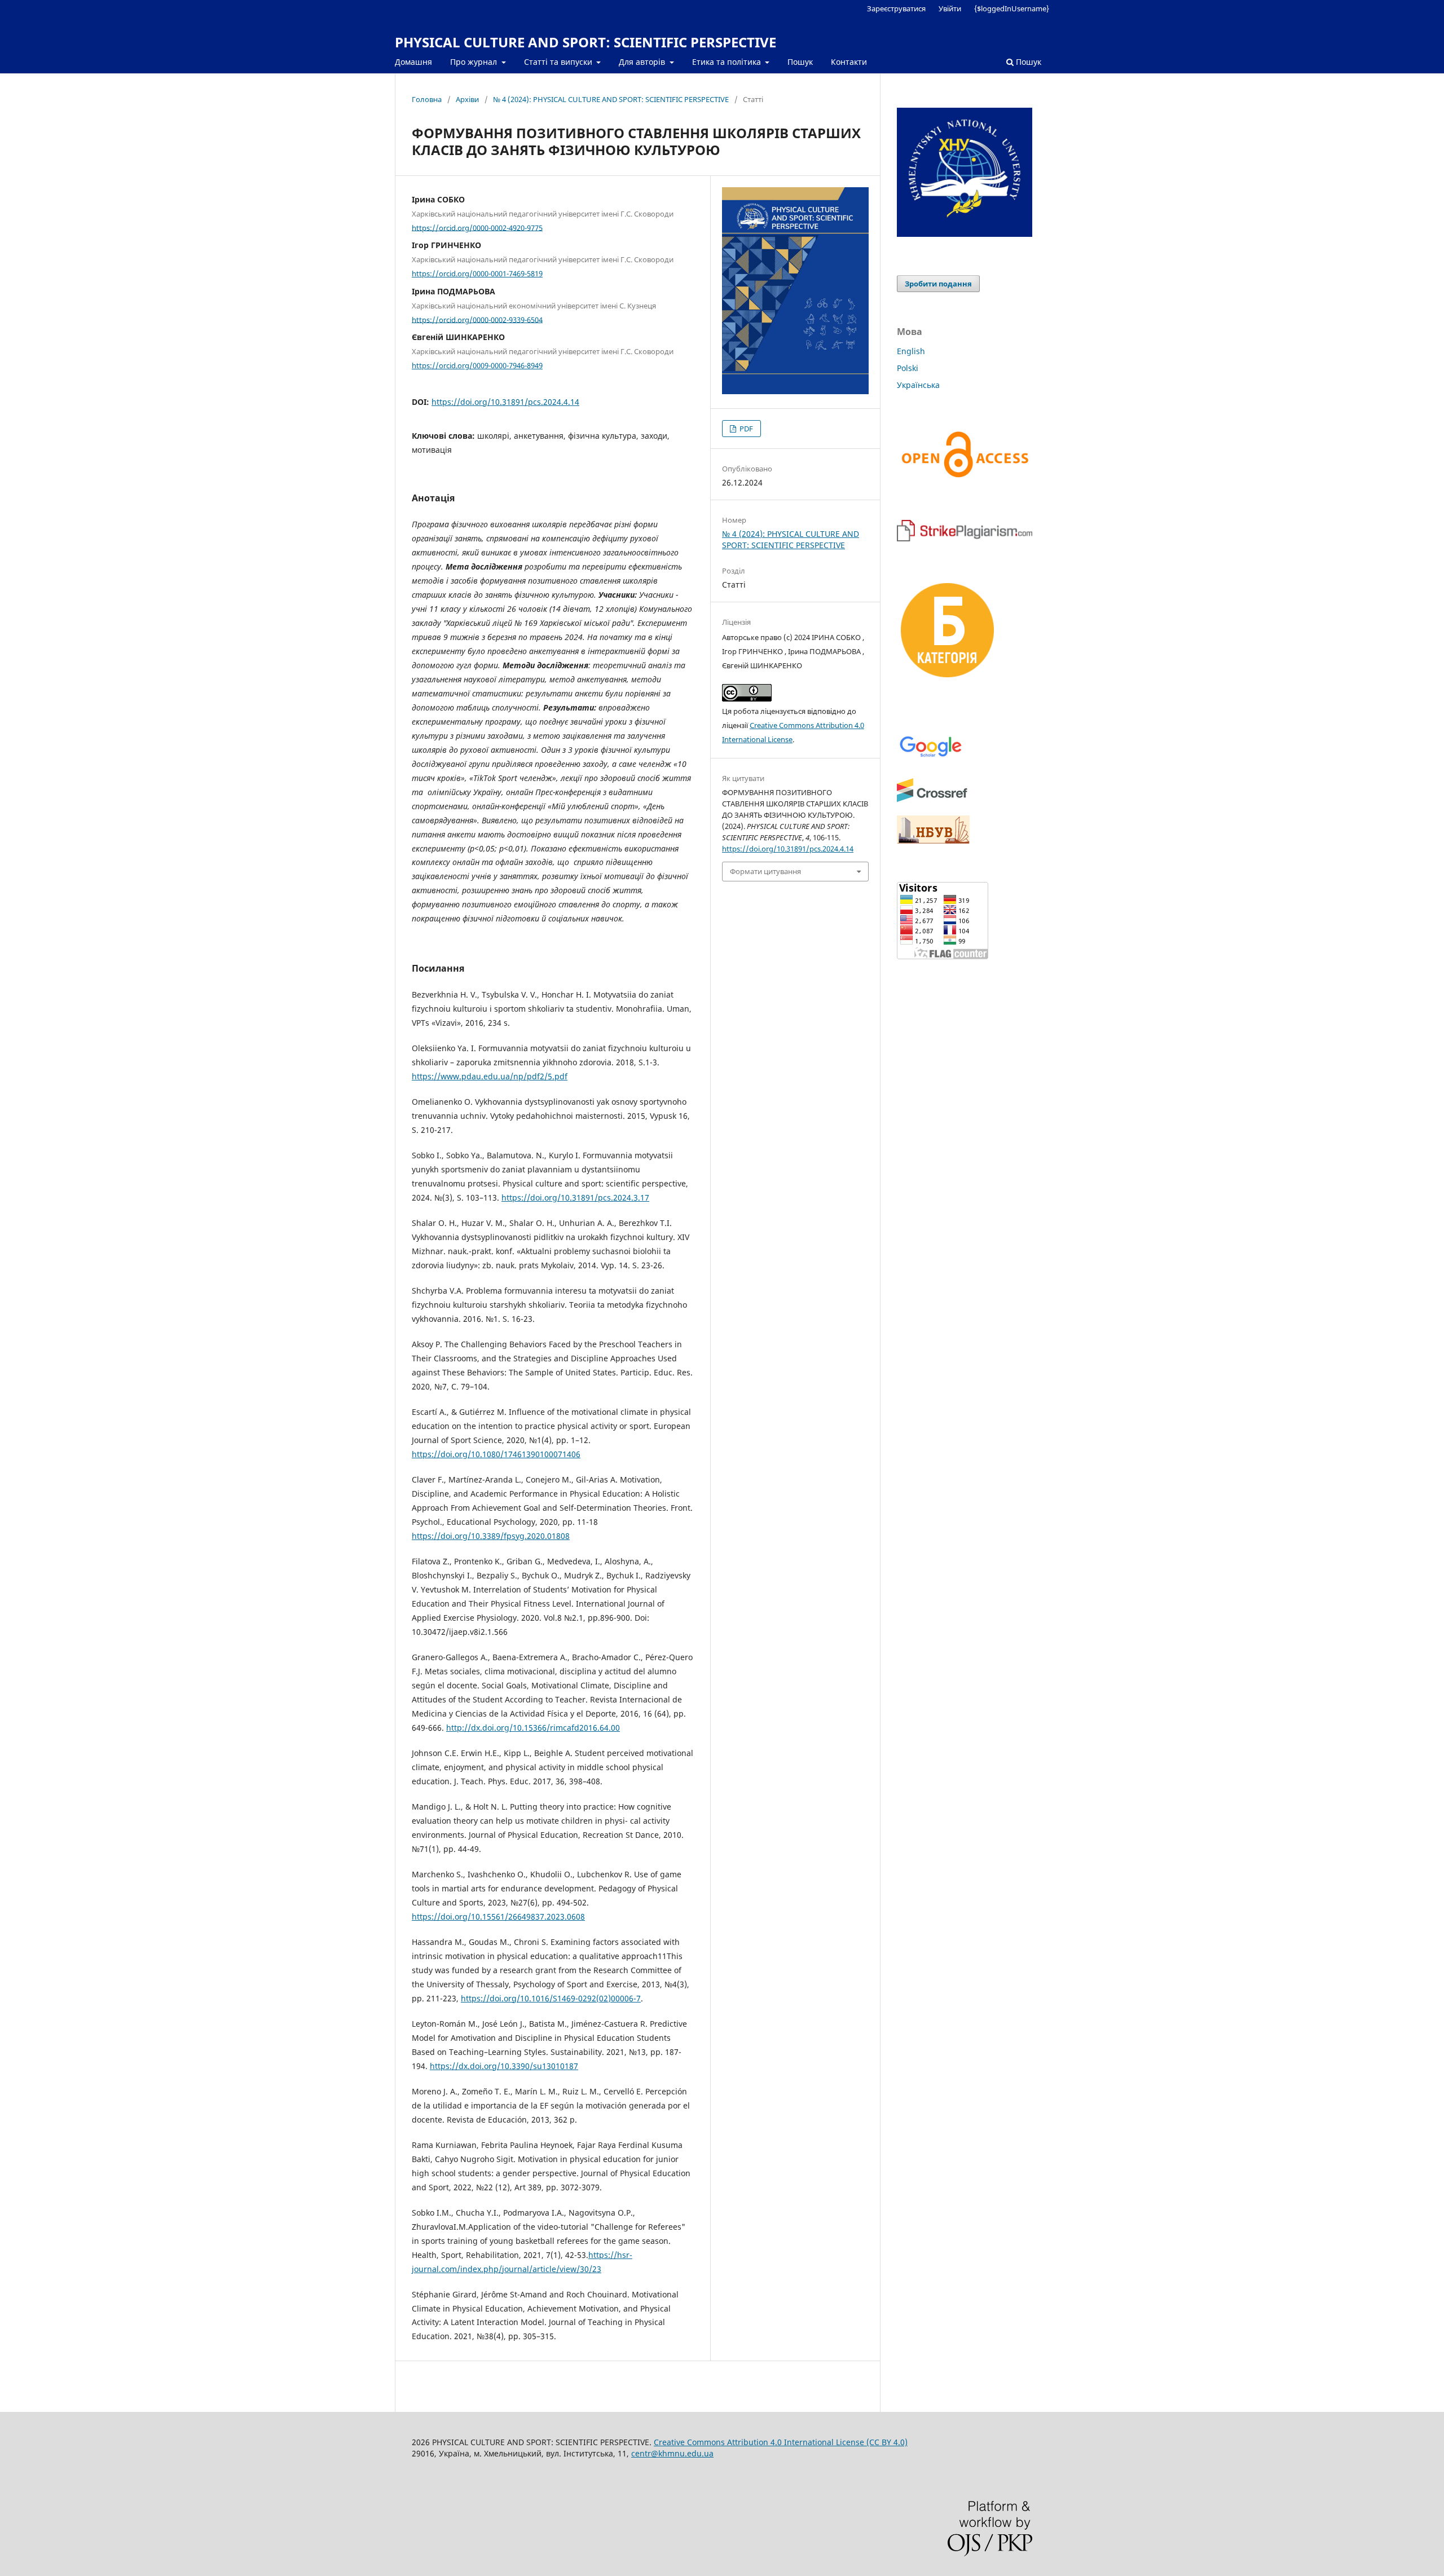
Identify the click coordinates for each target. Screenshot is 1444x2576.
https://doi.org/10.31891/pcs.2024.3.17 (575, 1197)
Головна (427, 99)
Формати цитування (765, 871)
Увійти (950, 8)
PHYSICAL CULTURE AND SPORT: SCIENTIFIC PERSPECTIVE (585, 42)
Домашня (413, 62)
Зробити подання (938, 284)
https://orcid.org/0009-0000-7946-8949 (477, 365)
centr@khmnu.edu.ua (672, 2453)
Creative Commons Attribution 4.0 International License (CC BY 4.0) (781, 2442)
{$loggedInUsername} (1012, 8)
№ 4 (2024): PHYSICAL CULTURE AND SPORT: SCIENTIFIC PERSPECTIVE (611, 99)
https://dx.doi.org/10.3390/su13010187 (504, 2066)
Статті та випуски (559, 62)
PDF (745, 429)
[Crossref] (932, 800)
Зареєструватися (896, 8)
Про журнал (475, 62)
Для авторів (643, 62)
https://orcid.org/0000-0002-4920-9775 (477, 227)
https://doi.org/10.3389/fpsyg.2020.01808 (491, 1536)
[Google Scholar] (930, 756)
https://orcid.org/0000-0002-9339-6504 (477, 319)
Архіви (467, 99)
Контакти (849, 62)
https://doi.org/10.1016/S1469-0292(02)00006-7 (551, 1998)
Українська (918, 385)
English (911, 351)
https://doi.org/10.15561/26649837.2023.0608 (498, 1916)
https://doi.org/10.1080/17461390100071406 (496, 1454)
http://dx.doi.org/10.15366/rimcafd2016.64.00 (533, 1728)
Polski (908, 368)
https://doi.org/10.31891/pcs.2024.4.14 (505, 402)
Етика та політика (728, 62)
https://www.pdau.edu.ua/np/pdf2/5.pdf (490, 1076)
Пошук (800, 62)
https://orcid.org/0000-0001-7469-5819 (477, 274)
